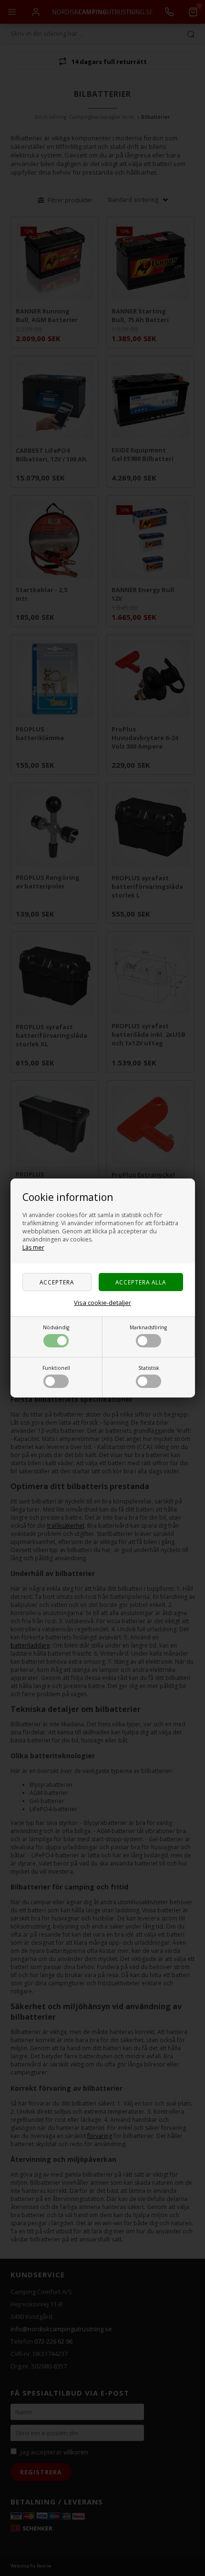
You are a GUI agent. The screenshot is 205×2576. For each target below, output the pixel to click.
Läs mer (33, 1247)
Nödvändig (56, 1327)
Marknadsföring (148, 1327)
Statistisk (149, 1368)
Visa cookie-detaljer (102, 1303)
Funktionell (56, 1368)
